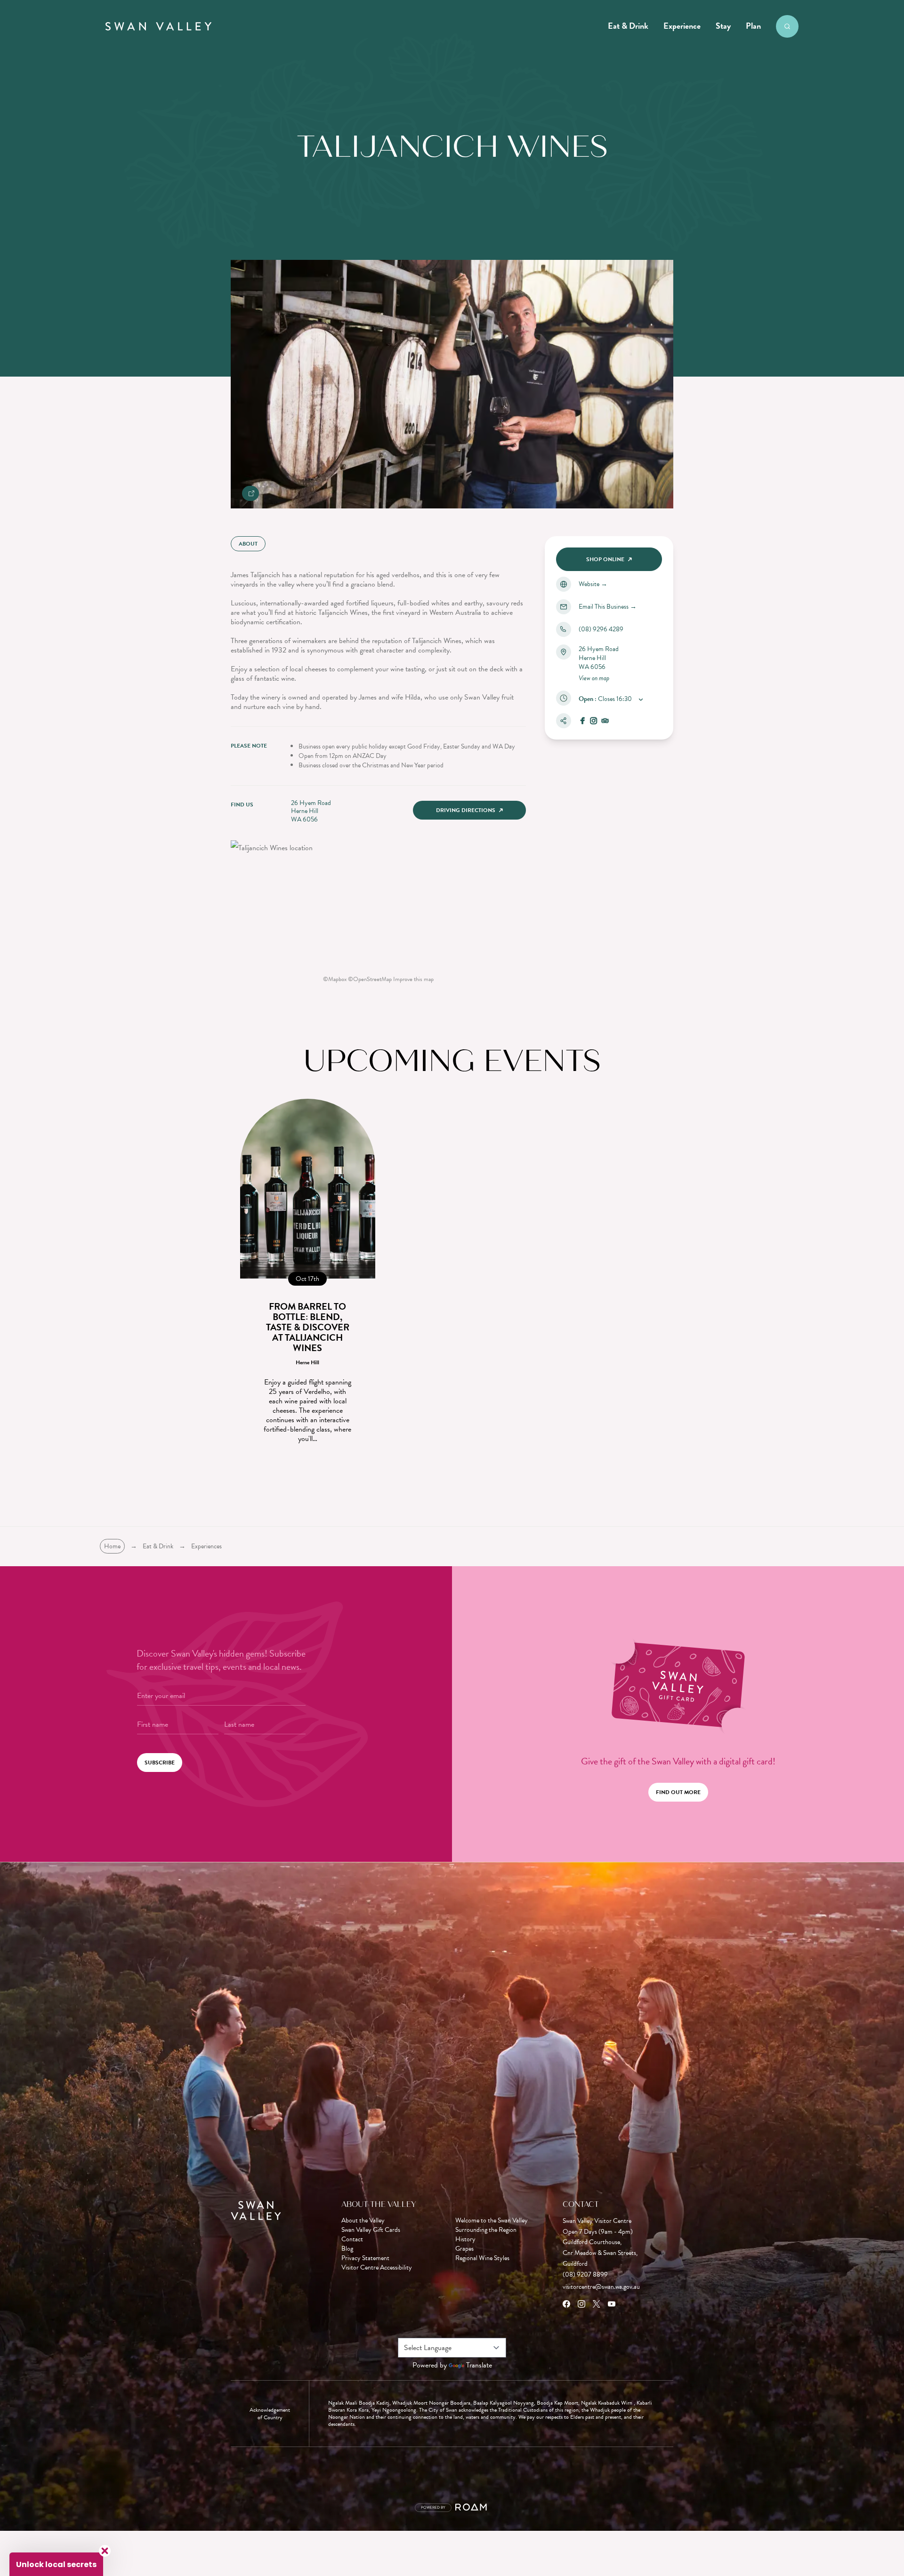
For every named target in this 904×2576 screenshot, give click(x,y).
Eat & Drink (628, 26)
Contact (352, 2239)
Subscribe (160, 1763)
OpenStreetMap (372, 979)
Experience (682, 26)
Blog (347, 2249)
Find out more (678, 1792)
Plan (753, 26)
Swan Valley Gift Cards (371, 2230)
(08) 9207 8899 (585, 2274)
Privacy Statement (365, 2258)
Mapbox (337, 979)
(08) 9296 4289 (601, 629)
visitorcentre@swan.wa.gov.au (601, 2287)
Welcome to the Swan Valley (492, 2221)
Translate (479, 2365)
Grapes (464, 2249)
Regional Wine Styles (482, 2258)
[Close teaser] (105, 2551)
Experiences (206, 1546)
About (248, 544)
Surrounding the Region (486, 2230)
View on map (594, 678)
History (465, 2239)
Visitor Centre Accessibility (377, 2268)
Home (112, 1546)
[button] (56, 2564)
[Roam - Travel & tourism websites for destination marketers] (472, 2508)
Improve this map (413, 979)
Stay (723, 26)
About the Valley (363, 2221)
